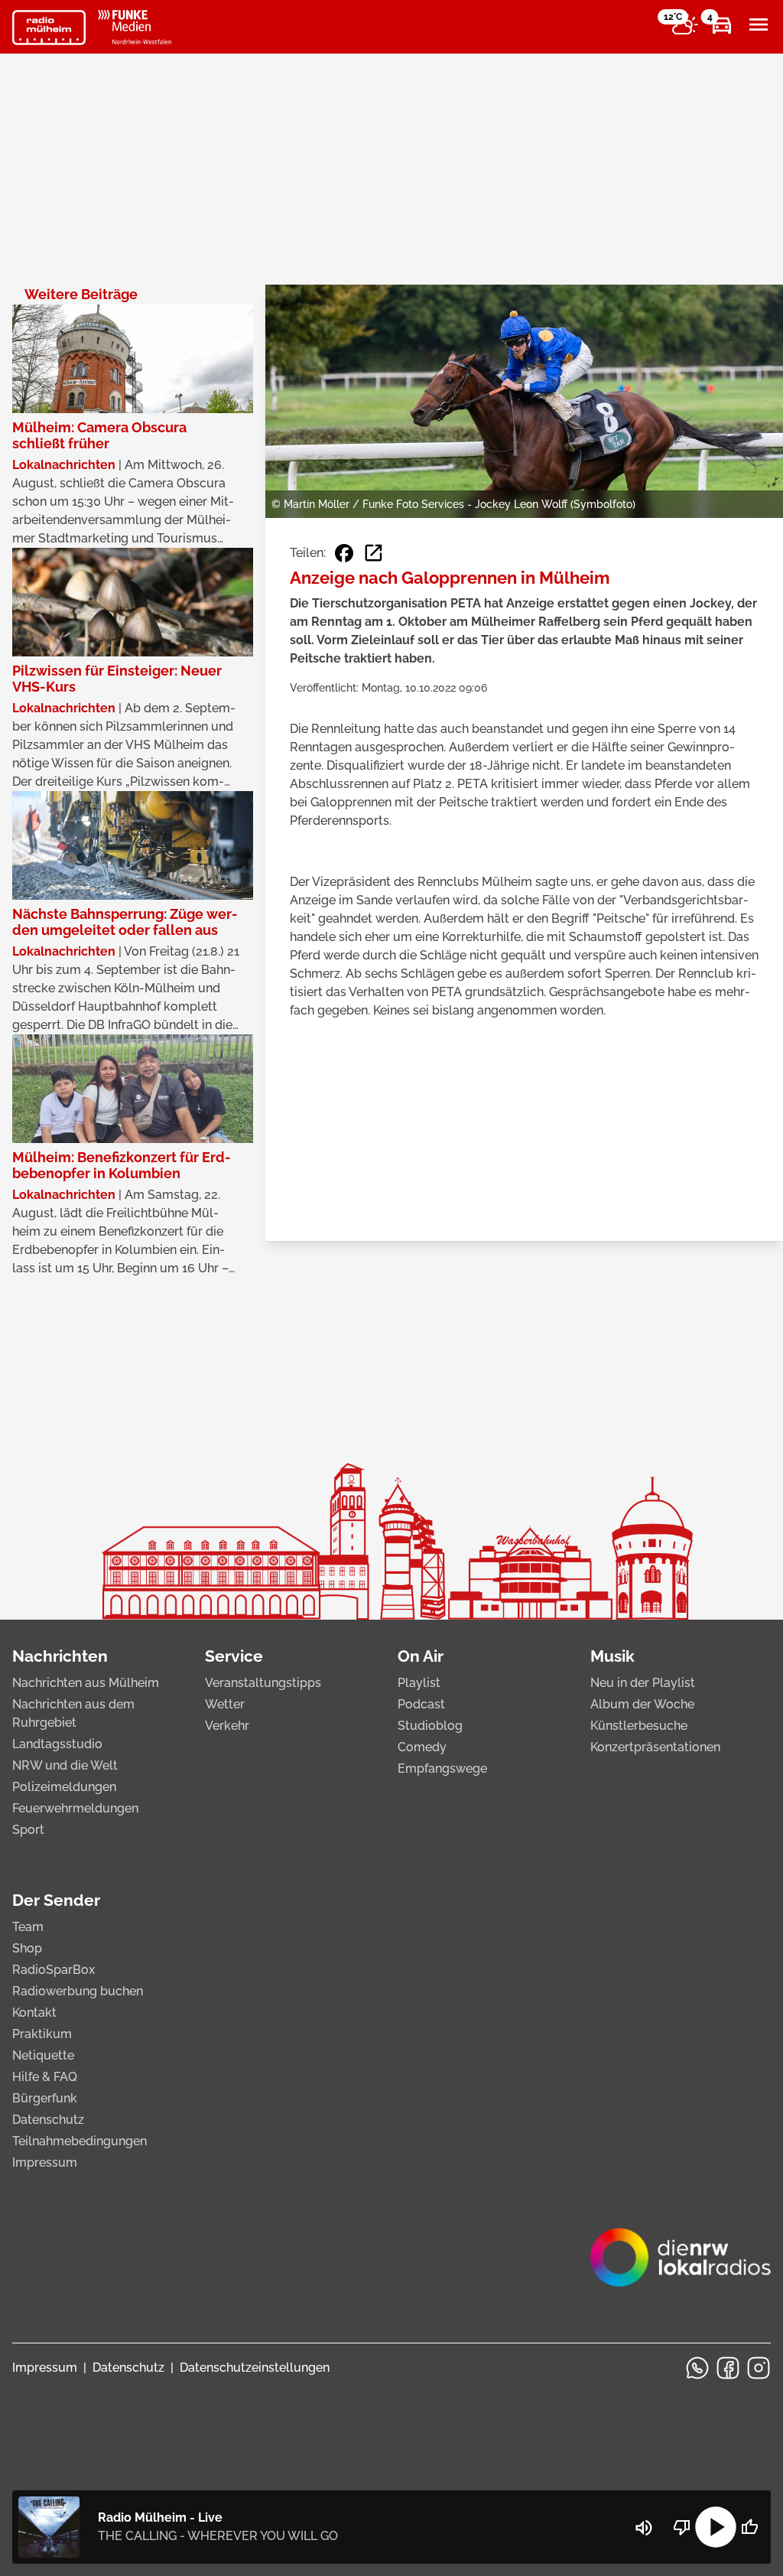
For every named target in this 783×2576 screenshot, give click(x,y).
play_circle (716, 2527)
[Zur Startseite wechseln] (49, 28)
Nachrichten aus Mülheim (86, 1683)
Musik (612, 1656)
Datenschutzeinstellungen (255, 2368)
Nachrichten (60, 1656)
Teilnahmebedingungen (80, 2141)
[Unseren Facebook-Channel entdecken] (728, 2368)
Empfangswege (442, 1768)
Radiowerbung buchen (78, 1991)
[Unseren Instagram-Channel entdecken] (759, 2368)
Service (234, 1656)
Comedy (422, 1747)
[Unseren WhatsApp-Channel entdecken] (697, 2368)
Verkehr (227, 1726)
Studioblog (430, 1726)
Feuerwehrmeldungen (75, 1808)
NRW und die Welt (65, 1765)
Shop (27, 1948)
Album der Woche (642, 1704)
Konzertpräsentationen (655, 1747)
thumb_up (749, 2527)
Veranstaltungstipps (263, 1683)
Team (28, 1927)
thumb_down (682, 2527)
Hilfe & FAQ (45, 2077)
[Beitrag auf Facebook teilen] (344, 553)
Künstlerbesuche (639, 1726)
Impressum (45, 2162)
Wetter (225, 1704)
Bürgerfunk (45, 2098)
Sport (28, 1830)
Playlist (419, 1683)
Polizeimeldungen (64, 1787)
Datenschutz (48, 2120)
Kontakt (34, 2013)
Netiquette (43, 2055)
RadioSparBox (54, 1970)
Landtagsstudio (57, 1744)
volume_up (644, 2528)
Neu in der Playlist (643, 1683)
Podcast (421, 1704)
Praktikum (42, 2034)
